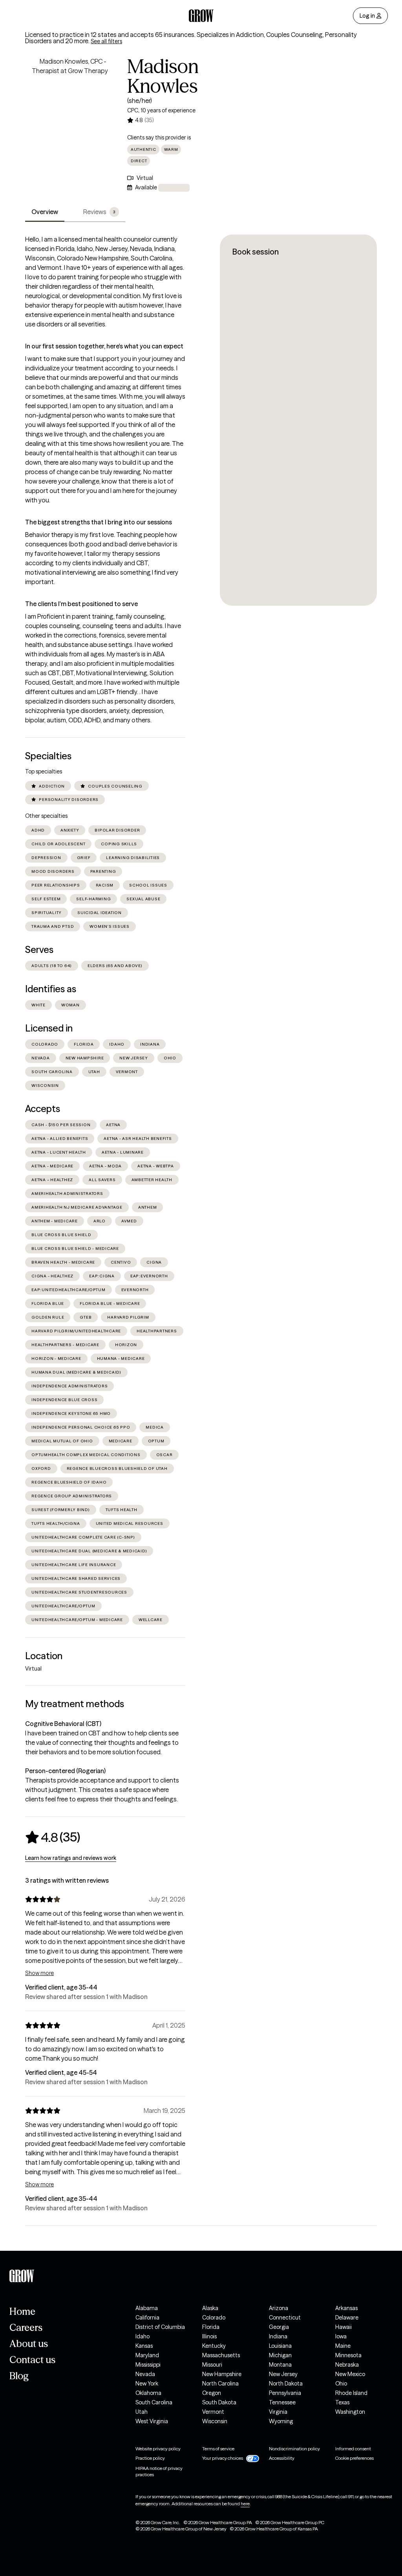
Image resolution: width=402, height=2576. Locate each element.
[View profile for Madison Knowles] (70, 101)
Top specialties (44, 771)
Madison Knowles (163, 76)
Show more (39, 1973)
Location (44, 1656)
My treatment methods (75, 1704)
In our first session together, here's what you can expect (104, 346)
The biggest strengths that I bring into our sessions (99, 522)
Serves (39, 950)
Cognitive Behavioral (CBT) (63, 1724)
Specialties (48, 756)
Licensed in (49, 1028)
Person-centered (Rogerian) (65, 1771)
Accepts (43, 1109)
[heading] (53, 1837)
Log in (367, 16)
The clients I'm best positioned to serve (81, 604)
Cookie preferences (354, 2458)
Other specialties (46, 816)
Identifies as (51, 989)
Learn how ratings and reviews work (71, 1858)
